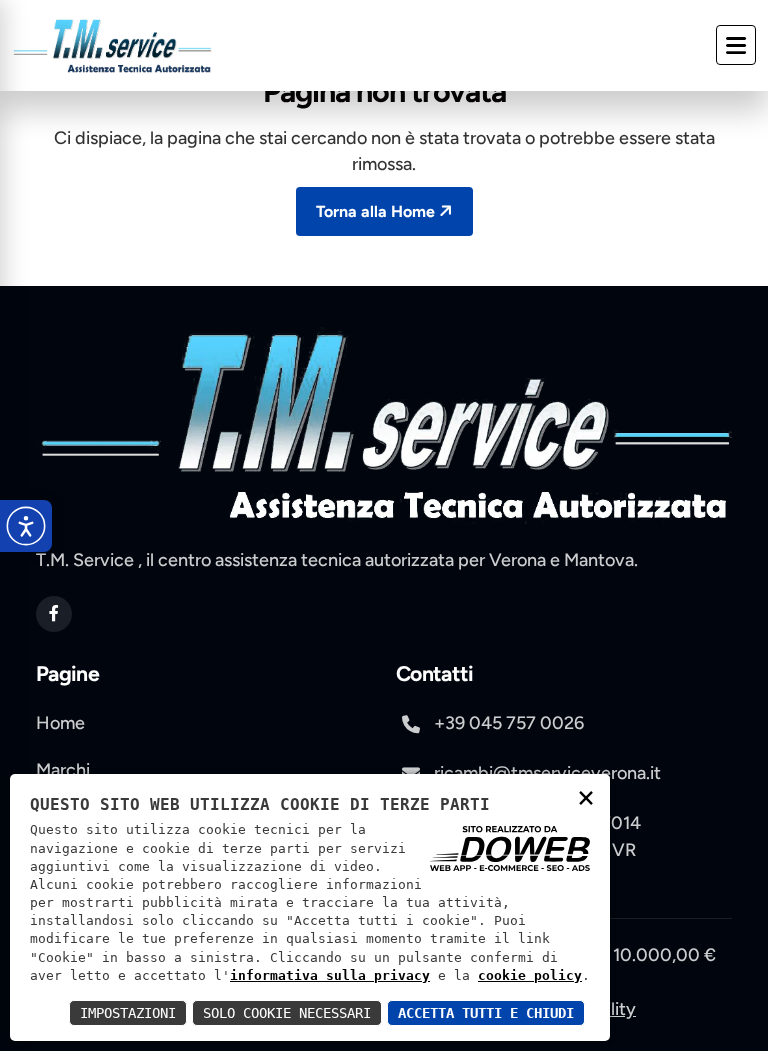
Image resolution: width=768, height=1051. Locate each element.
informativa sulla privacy (330, 975)
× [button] (586, 796)
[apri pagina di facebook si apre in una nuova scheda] (54, 614)
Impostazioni (128, 1013)
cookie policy (530, 975)
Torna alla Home (375, 211)
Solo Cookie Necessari (287, 1013)
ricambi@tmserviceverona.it (547, 773)
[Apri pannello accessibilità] (26, 526)
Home (60, 723)
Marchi (63, 770)
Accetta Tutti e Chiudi (486, 1013)
